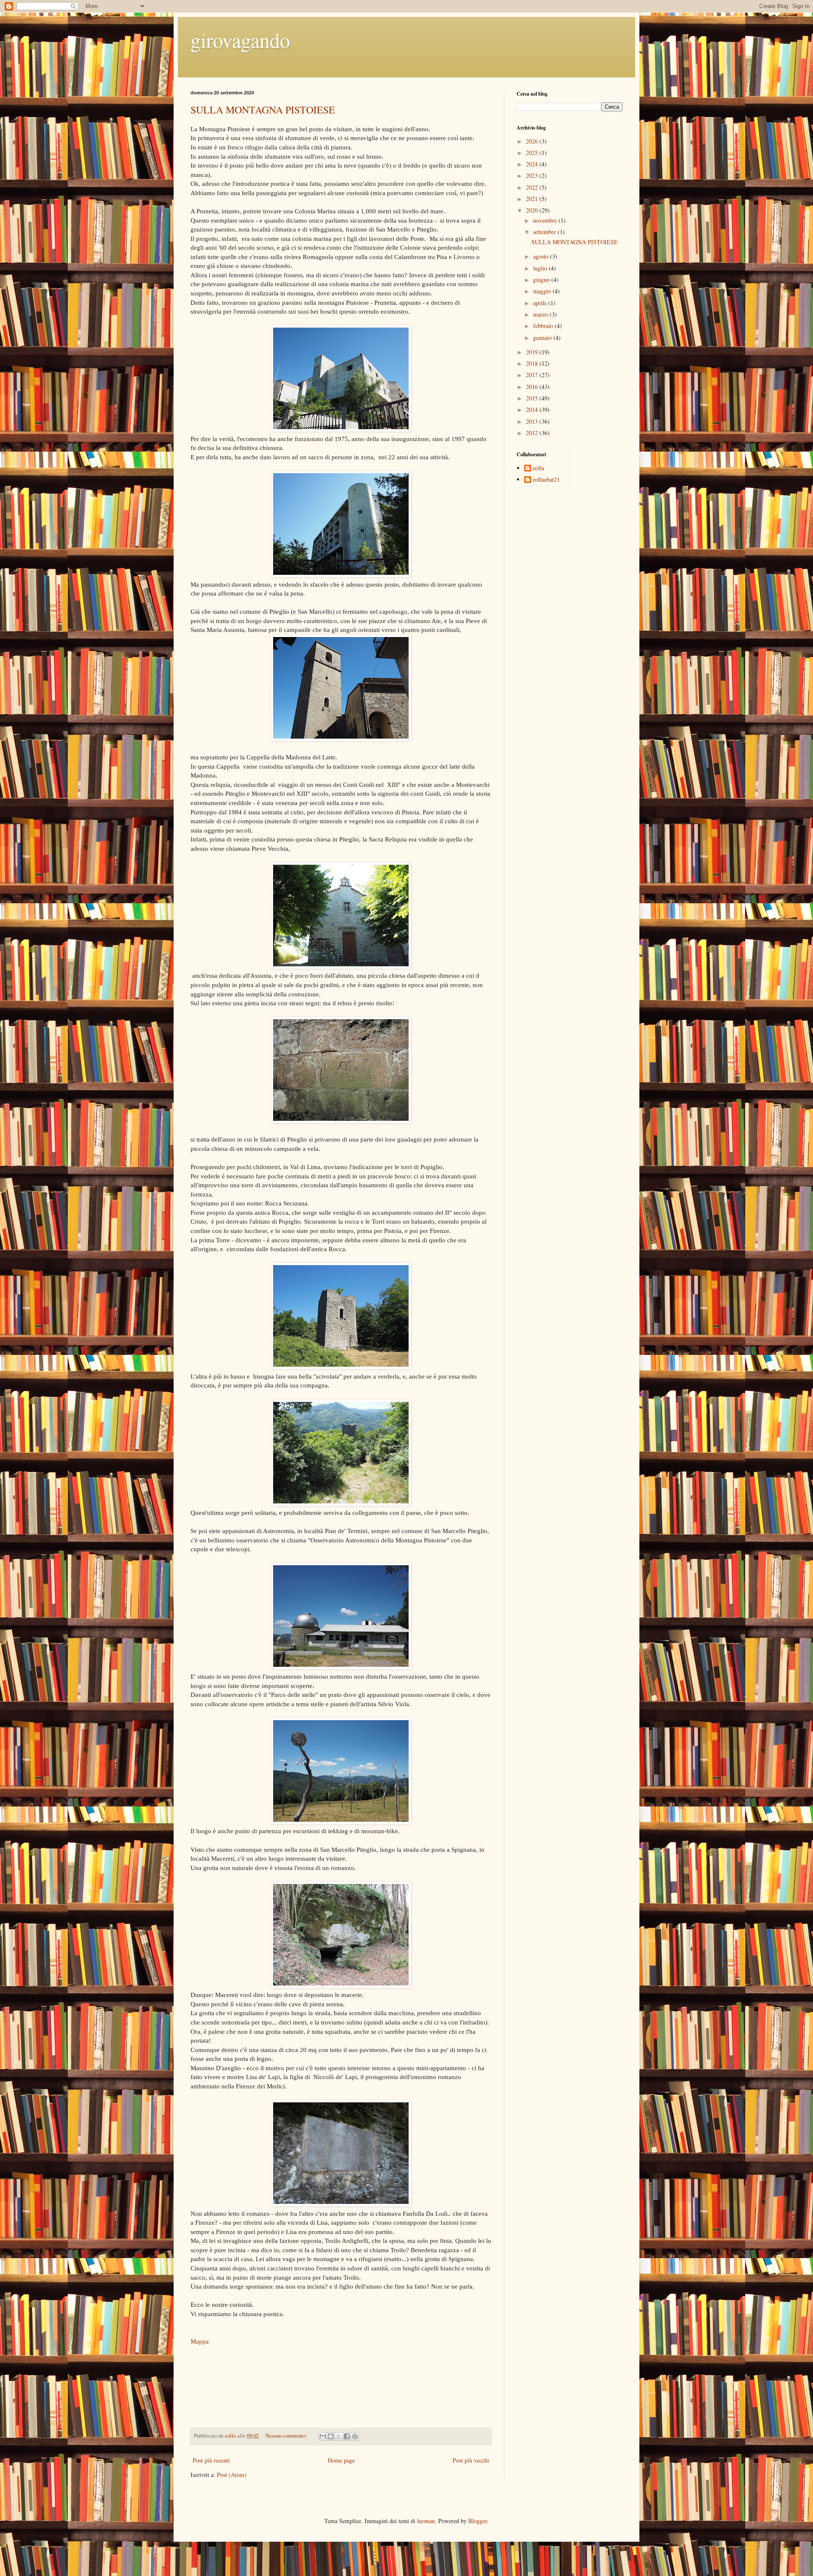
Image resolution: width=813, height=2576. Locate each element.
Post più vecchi (471, 2460)
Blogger (478, 2521)
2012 (533, 433)
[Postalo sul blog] (331, 2436)
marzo (541, 314)
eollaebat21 (546, 480)
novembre (546, 220)
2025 (533, 153)
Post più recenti (211, 2460)
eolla (538, 468)
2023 (533, 175)
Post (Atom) (232, 2475)
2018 (533, 363)
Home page (341, 2460)
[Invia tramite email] (323, 2436)
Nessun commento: (287, 2436)
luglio (541, 268)
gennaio (543, 338)
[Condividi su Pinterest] (355, 2436)
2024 (533, 164)
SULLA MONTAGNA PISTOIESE (263, 110)
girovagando (240, 40)
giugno (542, 280)
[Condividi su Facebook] (347, 2436)
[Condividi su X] (339, 2436)
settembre (545, 232)
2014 (533, 410)
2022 (533, 187)
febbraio (544, 326)
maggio (543, 291)
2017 (533, 375)
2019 (533, 352)
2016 (533, 387)
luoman (426, 2521)
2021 (533, 199)
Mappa (200, 2341)
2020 (533, 210)
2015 (533, 398)
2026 (533, 141)
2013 (533, 421)
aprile (541, 303)
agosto (542, 256)
